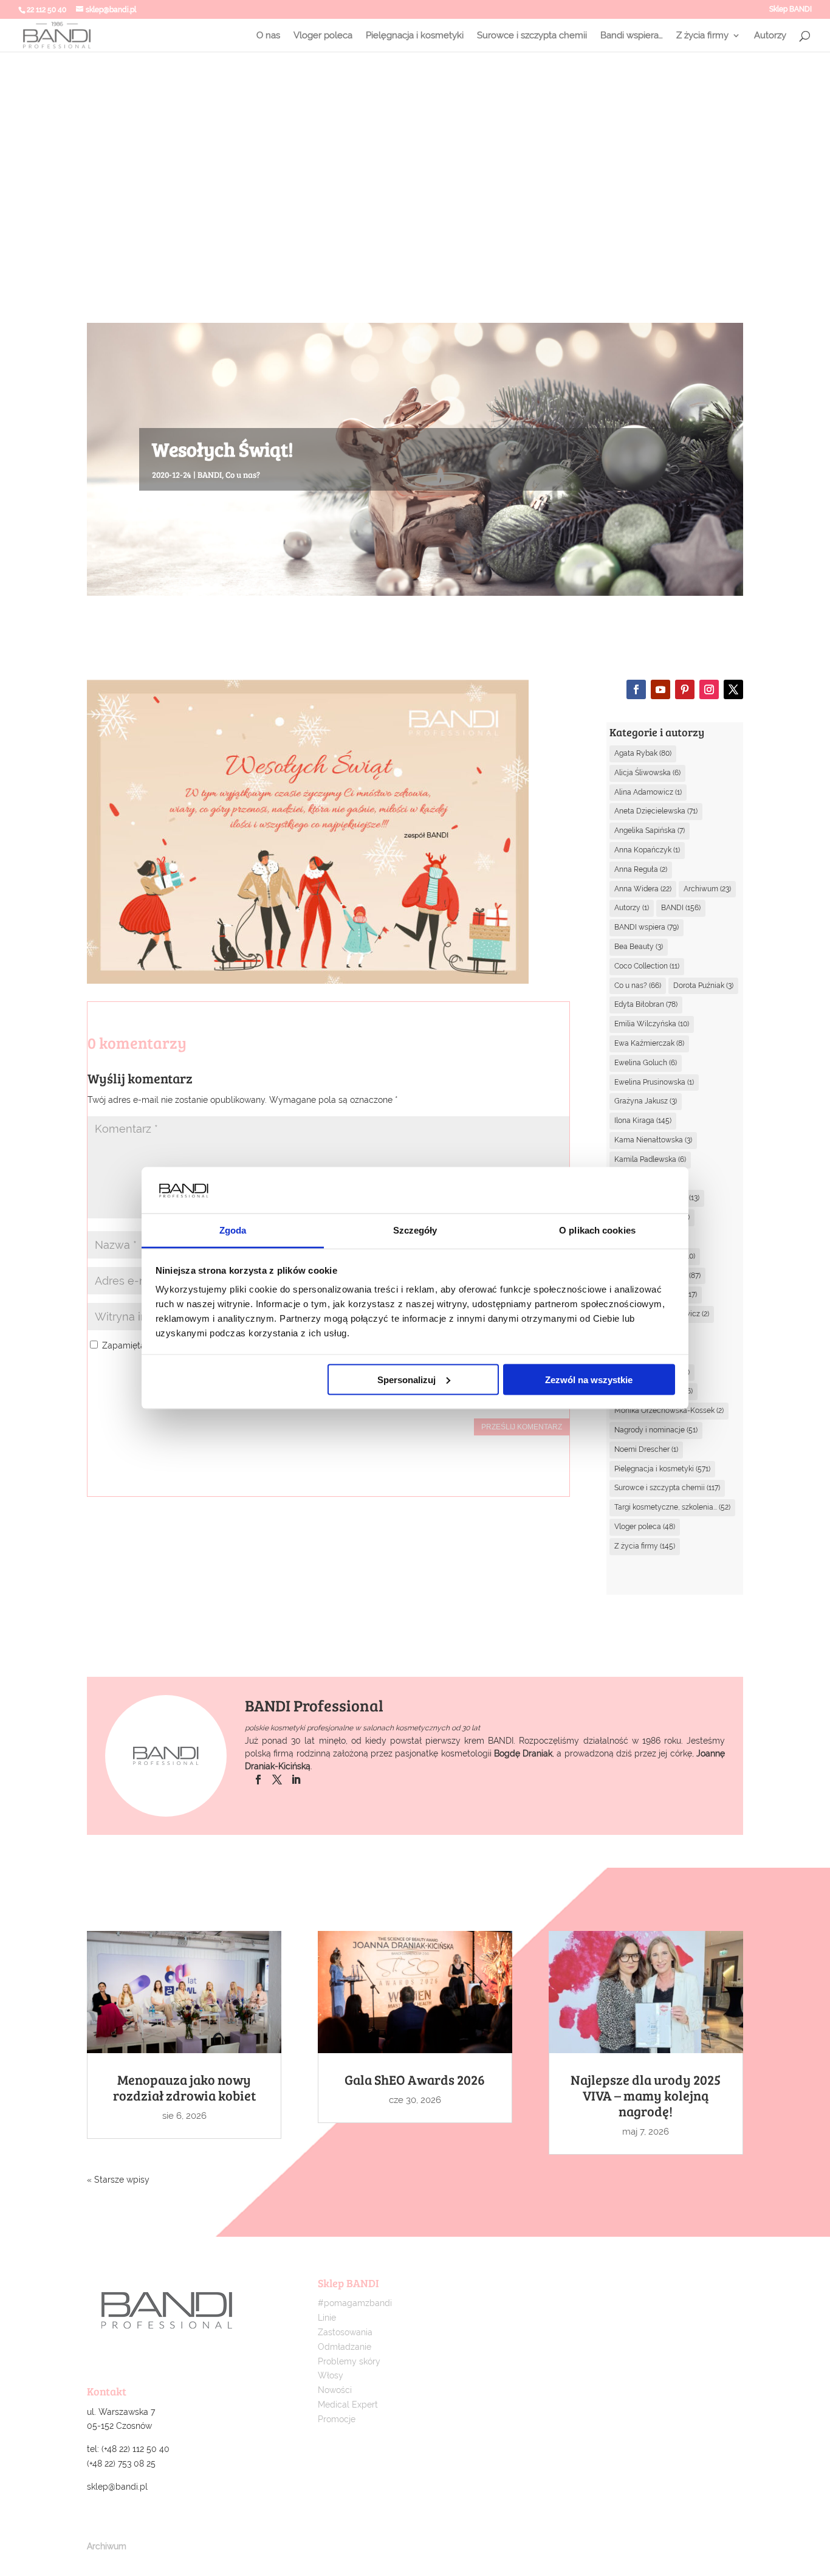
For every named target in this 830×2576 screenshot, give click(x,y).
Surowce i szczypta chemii (532, 36)
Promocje (337, 2419)
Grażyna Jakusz (646, 1101)
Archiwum (707, 889)
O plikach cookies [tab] (597, 1230)
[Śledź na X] (733, 689)
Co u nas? (243, 475)
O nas (268, 36)
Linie (327, 2318)
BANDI (210, 475)
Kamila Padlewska (650, 1159)
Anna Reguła (641, 869)
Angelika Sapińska (650, 830)
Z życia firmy (702, 36)
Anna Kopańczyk (647, 850)
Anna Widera (643, 889)
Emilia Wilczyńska (652, 1024)
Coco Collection (647, 966)
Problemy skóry (349, 2361)
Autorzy (770, 36)
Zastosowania (345, 2332)
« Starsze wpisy (118, 2180)
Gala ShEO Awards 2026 (415, 2079)
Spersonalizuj (406, 1379)
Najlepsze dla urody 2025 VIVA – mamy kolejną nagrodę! (646, 2095)
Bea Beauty (639, 947)
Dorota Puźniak (703, 986)
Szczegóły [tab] (415, 1230)
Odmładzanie (345, 2347)
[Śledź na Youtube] (660, 689)
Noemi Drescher (646, 1449)
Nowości (335, 2390)
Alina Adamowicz (648, 792)
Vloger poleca (323, 36)
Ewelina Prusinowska (654, 1082)
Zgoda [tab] (233, 1230)
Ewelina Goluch (646, 1063)
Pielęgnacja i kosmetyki (415, 36)
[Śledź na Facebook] (636, 689)
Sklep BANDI (791, 9)
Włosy (331, 2375)
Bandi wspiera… (632, 36)
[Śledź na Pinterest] (685, 689)
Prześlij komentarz (522, 1427)
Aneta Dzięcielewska (656, 811)
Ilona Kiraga (643, 1121)
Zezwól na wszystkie (589, 1379)
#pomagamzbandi (355, 2303)
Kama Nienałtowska (653, 1140)
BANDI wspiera (647, 927)
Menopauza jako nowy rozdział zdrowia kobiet (184, 2087)
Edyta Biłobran (646, 1004)
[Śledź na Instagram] (709, 689)
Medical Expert (348, 2405)
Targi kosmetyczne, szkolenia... (672, 1507)
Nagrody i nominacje (656, 1430)
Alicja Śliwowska (647, 773)
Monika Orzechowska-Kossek (669, 1411)
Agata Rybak (643, 753)
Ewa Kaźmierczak (649, 1043)
